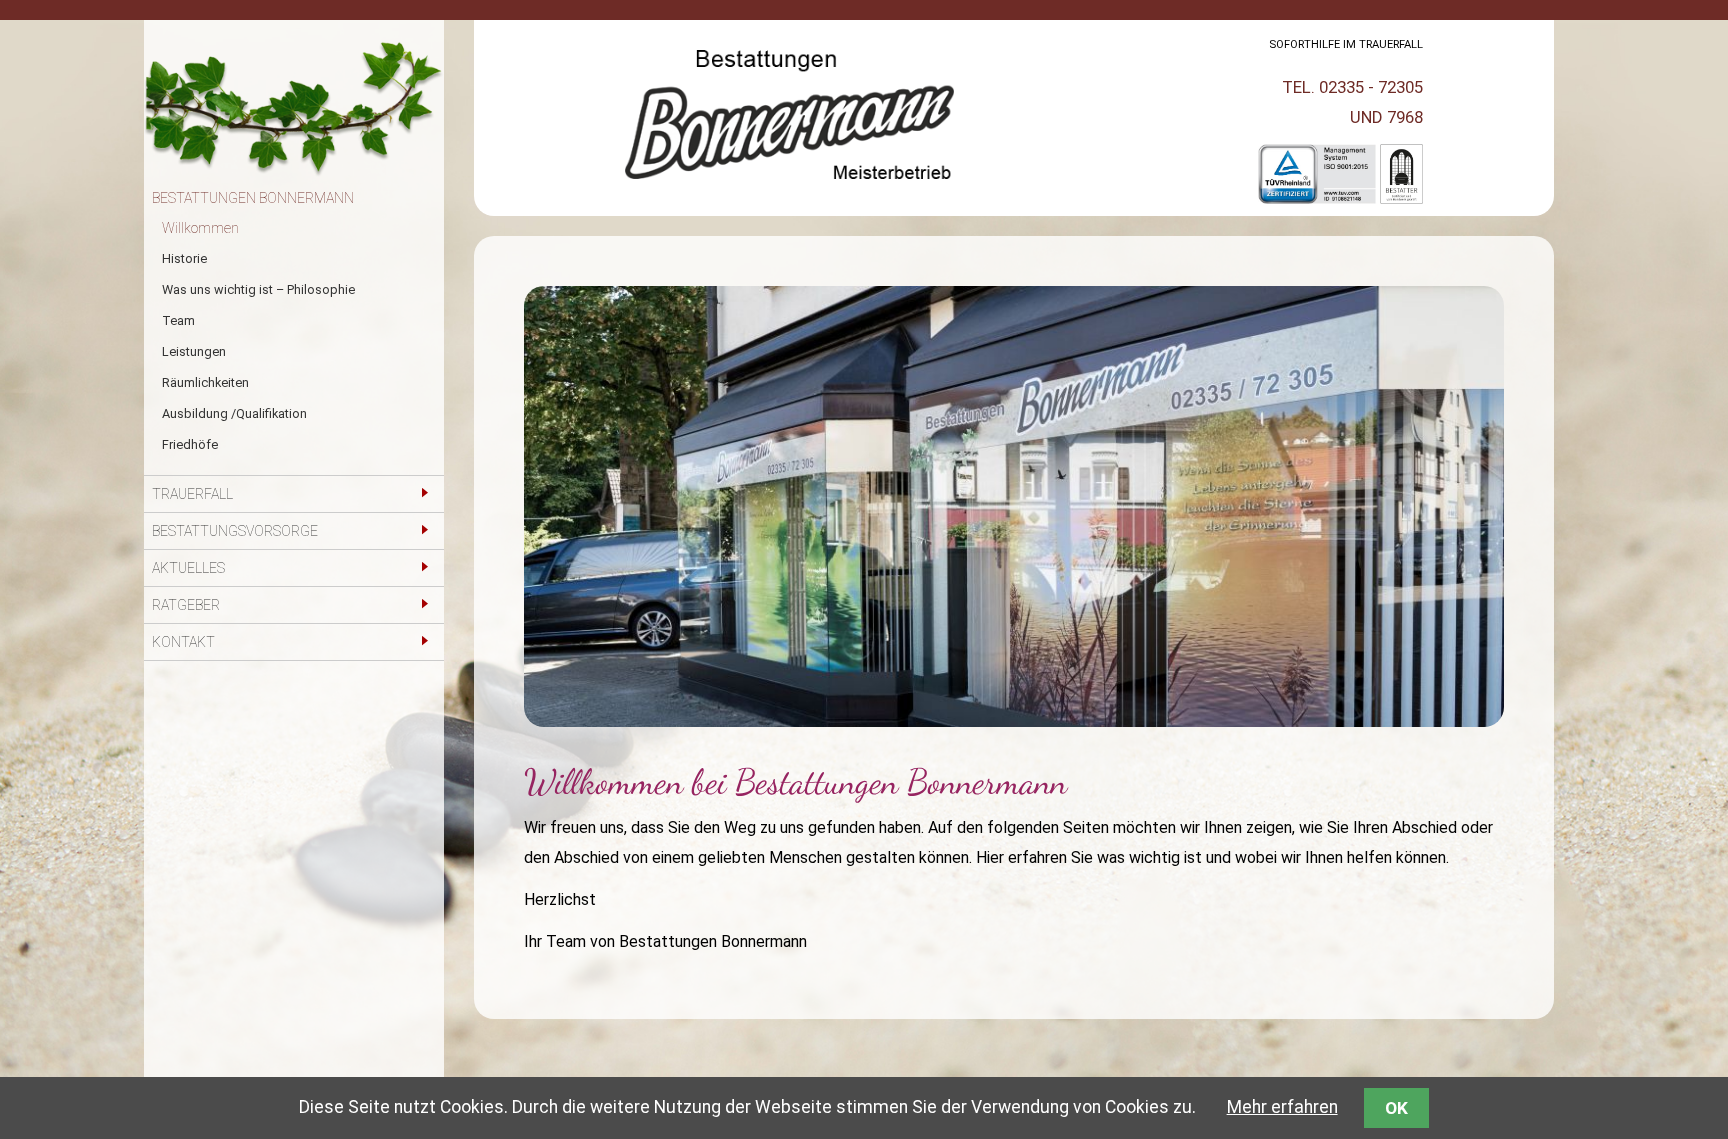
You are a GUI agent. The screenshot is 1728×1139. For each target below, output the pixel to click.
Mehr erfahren (1282, 1107)
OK (1396, 1108)
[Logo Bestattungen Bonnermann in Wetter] (789, 195)
